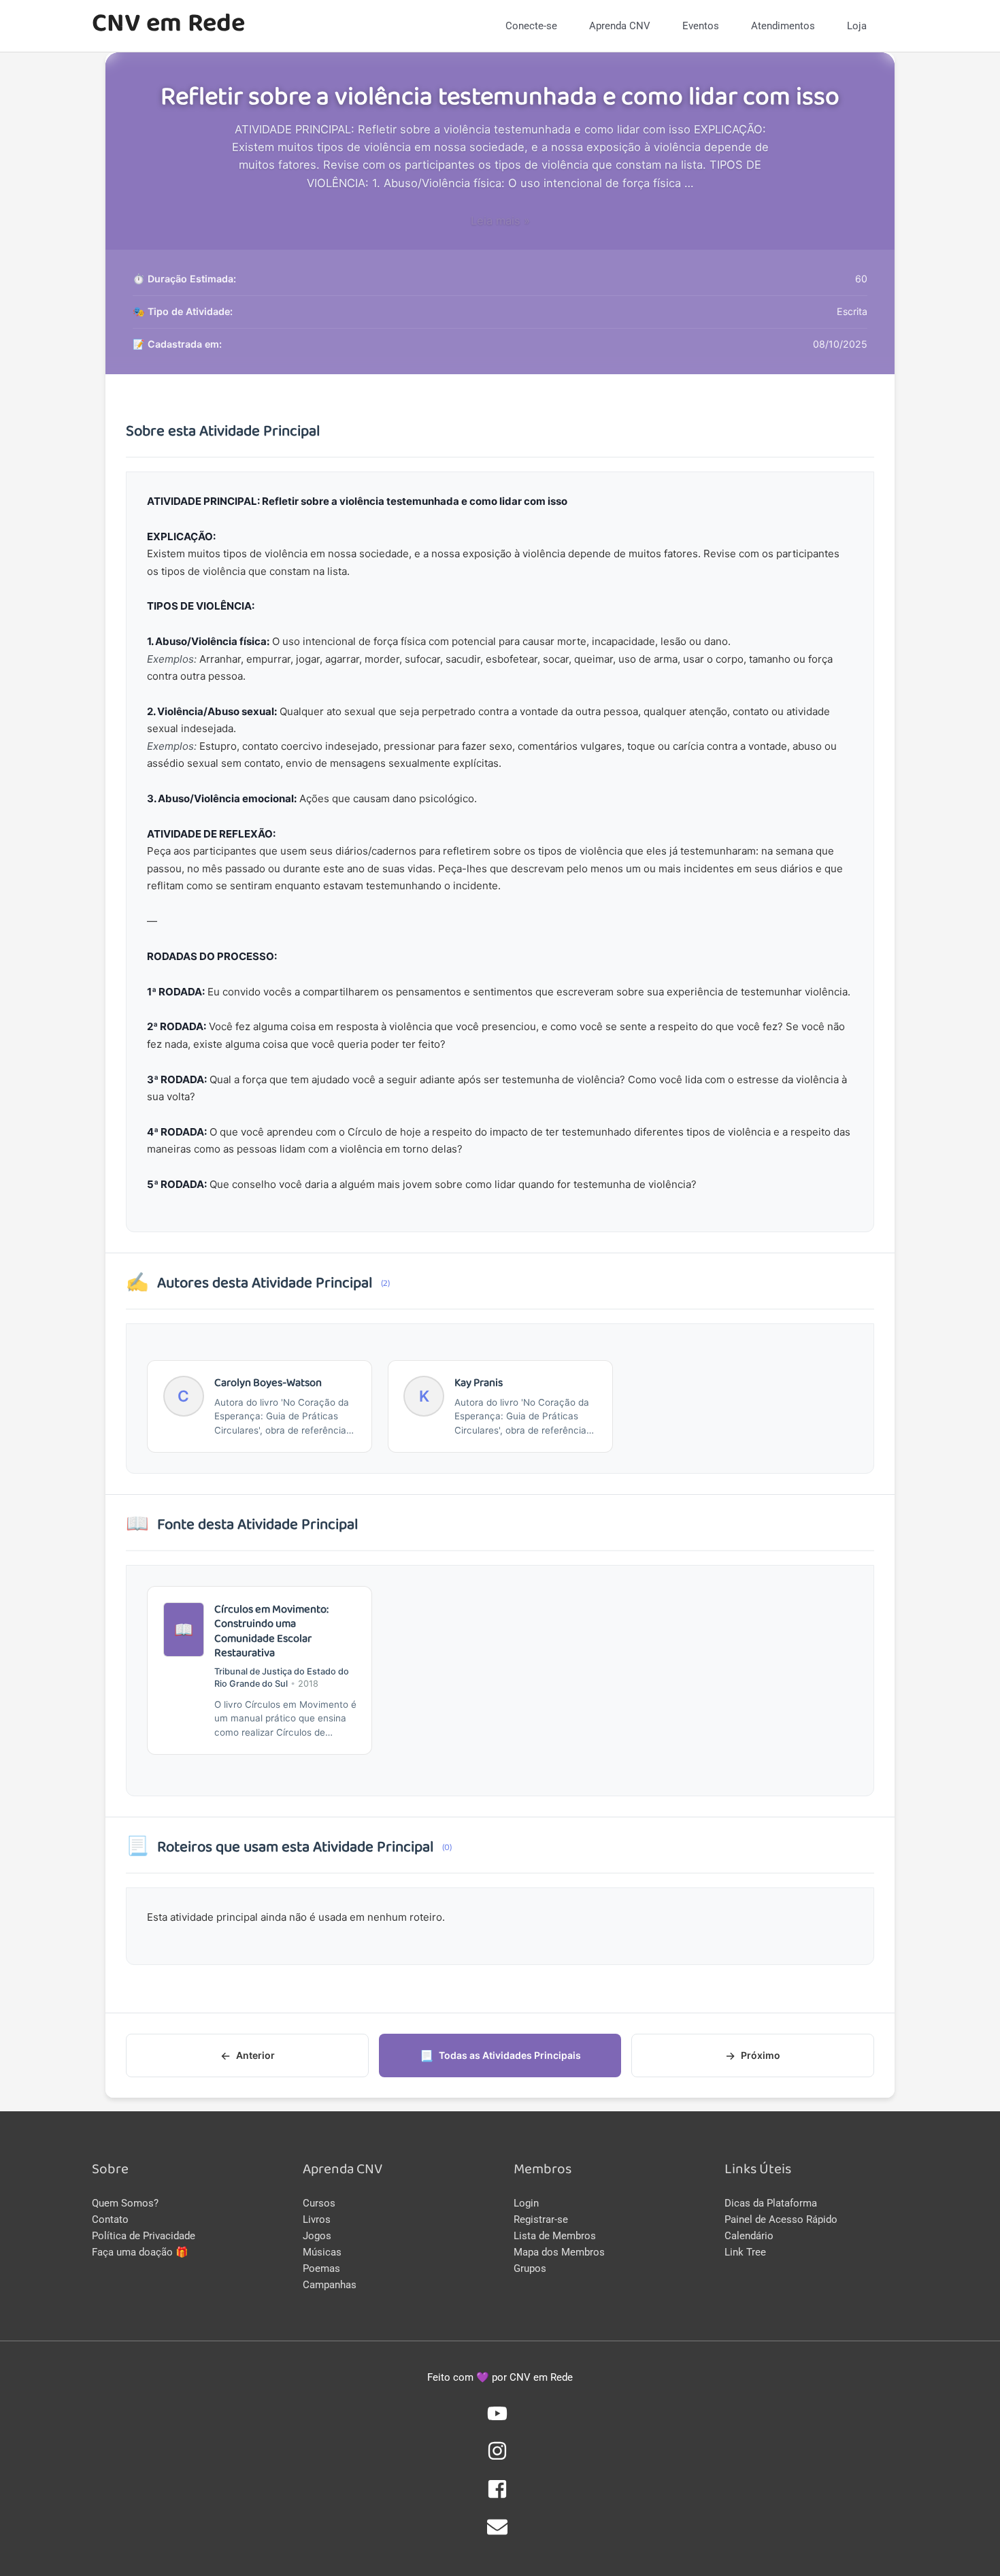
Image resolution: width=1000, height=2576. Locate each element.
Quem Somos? (125, 2203)
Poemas (321, 2268)
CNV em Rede (168, 26)
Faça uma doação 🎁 (140, 2252)
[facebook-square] (500, 2496)
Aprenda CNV (620, 26)
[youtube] (500, 2420)
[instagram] (500, 2458)
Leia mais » (500, 220)
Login (526, 2203)
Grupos (530, 2268)
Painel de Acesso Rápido (781, 2219)
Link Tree (745, 2252)
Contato (110, 2219)
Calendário (749, 2236)
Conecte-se (531, 26)
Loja (857, 26)
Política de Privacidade (144, 2236)
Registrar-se (541, 2219)
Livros (317, 2219)
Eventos (701, 26)
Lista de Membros (555, 2236)
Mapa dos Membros (559, 2252)
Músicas (322, 2252)
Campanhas (330, 2285)
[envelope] (500, 2534)
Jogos (317, 2236)
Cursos (319, 2203)
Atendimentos (783, 26)
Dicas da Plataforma (771, 2203)
